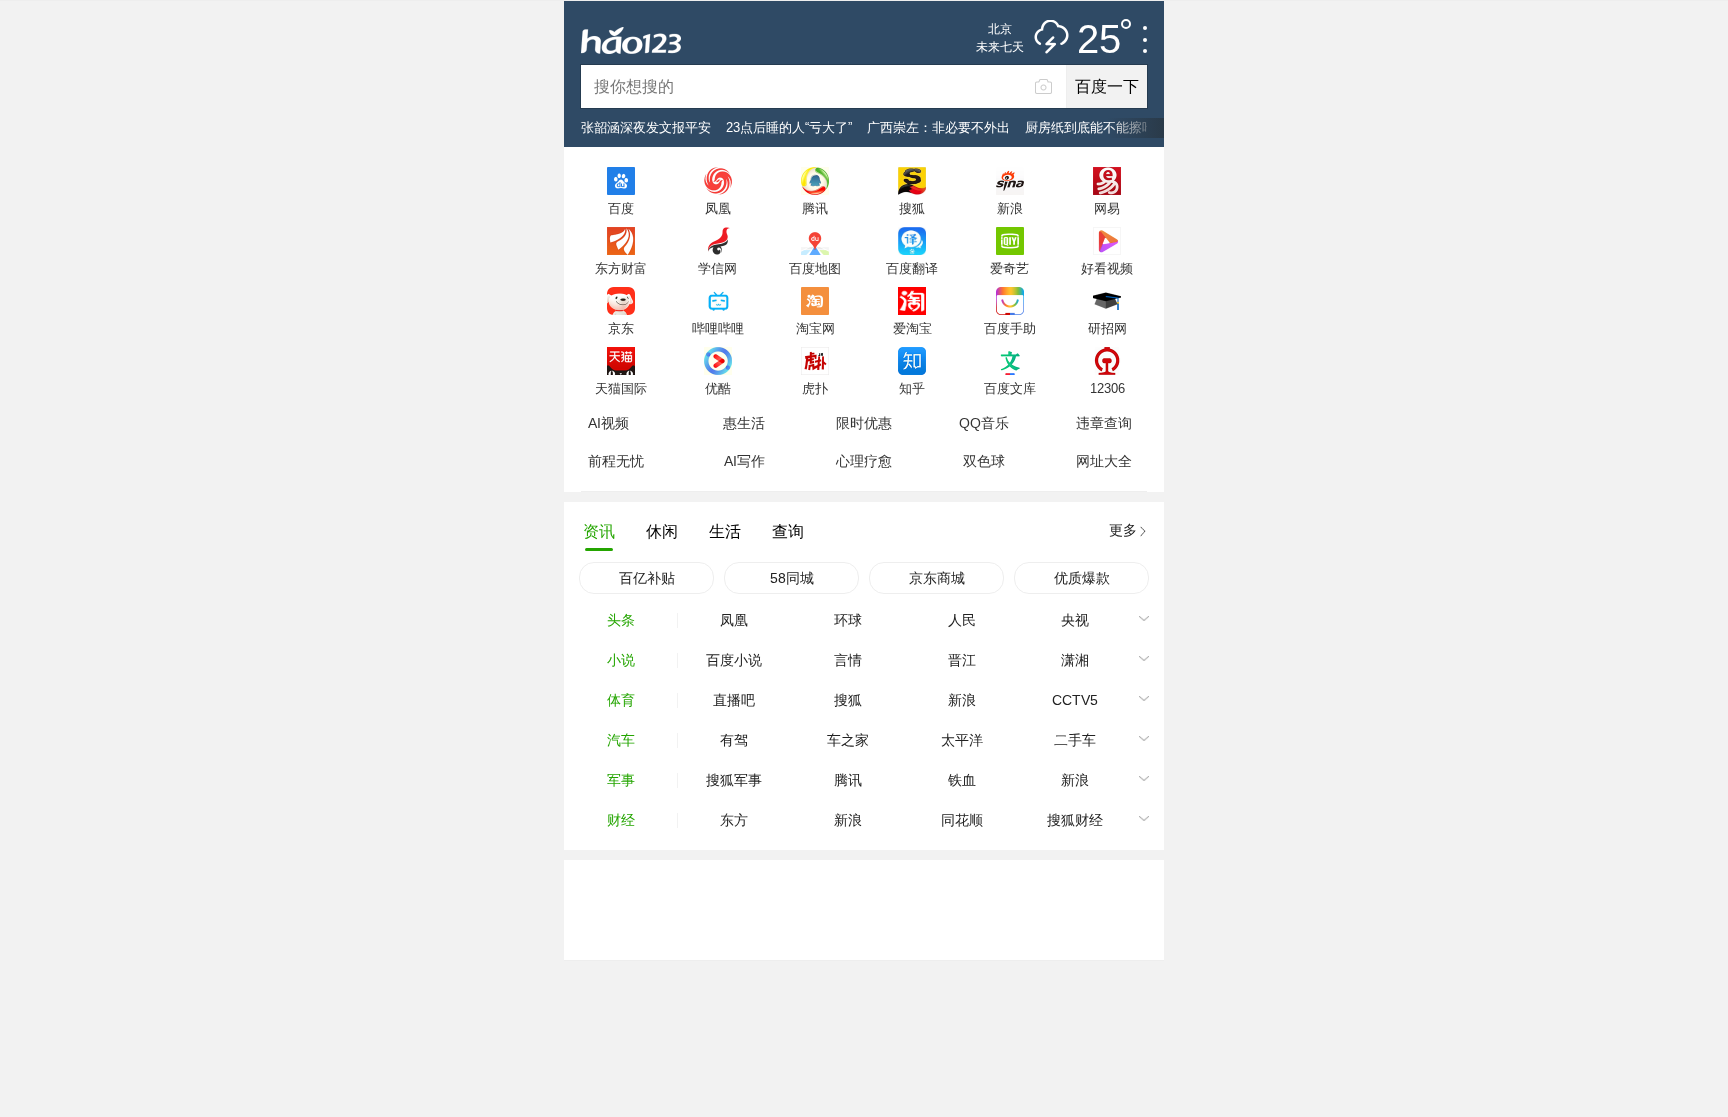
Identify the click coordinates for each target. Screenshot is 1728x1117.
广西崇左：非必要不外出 (938, 127)
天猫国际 (621, 388)
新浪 (1010, 208)
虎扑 (815, 388)
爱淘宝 (912, 328)
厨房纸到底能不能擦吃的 (1096, 127)
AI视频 (608, 423)
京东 (621, 328)
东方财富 (621, 268)
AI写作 (744, 461)
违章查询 (1104, 423)
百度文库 (1010, 388)
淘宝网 (815, 328)
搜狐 (912, 208)
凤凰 (718, 208)
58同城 (792, 578)
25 (1099, 40)
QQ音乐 (984, 423)
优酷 (718, 388)
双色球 (984, 461)
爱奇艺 (1009, 268)
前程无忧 (616, 461)
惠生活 (744, 423)
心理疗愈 (864, 461)
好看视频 (1107, 268)
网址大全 (1104, 461)
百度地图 (815, 268)
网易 (1107, 208)
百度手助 (1010, 328)
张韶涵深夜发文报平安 (646, 127)
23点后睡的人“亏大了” (789, 127)
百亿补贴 (647, 578)
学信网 (717, 268)
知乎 (912, 388)
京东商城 (937, 578)
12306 (1107, 388)
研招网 (1107, 328)
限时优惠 (864, 423)
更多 (1123, 530)
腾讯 (815, 208)
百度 (621, 208)
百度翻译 (912, 268)
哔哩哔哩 (718, 328)
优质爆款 (1082, 578)
